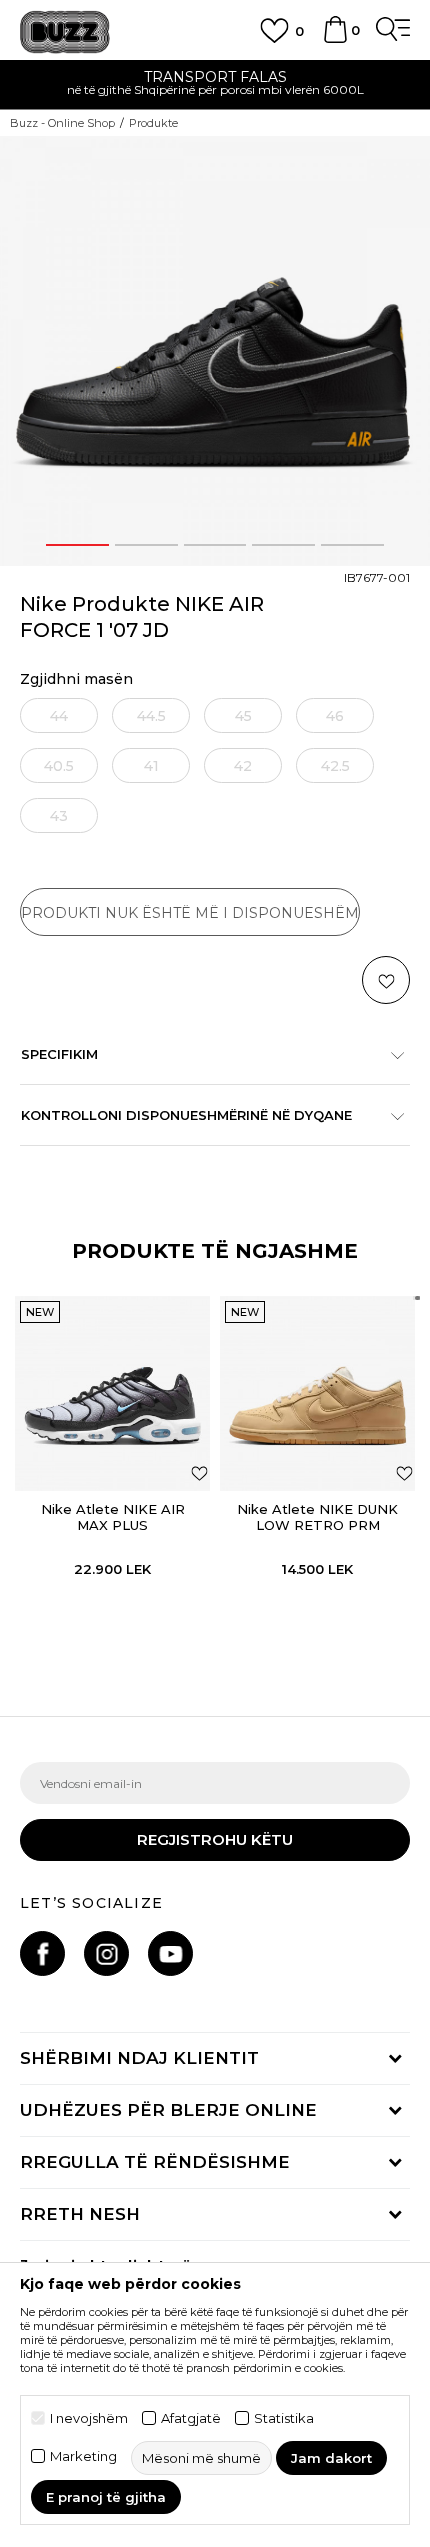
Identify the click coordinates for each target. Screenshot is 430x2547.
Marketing (83, 2456)
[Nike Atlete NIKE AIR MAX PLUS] (112, 1393)
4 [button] (283, 545)
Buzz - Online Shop (62, 123)
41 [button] (151, 766)
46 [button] (335, 716)
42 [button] (243, 766)
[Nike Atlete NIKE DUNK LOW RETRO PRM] (317, 1393)
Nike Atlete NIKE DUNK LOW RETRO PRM (317, 1517)
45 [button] (243, 716)
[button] (386, 980)
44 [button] (59, 716)
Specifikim (59, 1054)
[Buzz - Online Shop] (65, 32)
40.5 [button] (59, 766)
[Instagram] (106, 1953)
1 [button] (77, 545)
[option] (215, 351)
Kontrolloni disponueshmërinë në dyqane (186, 1115)
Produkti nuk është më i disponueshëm (190, 913)
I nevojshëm (89, 2418)
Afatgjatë (191, 2418)
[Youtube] (170, 1953)
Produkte (153, 123)
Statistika (284, 2418)
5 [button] (352, 545)
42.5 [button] (335, 766)
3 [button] (215, 545)
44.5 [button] (151, 716)
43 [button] (59, 816)
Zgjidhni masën (76, 679)
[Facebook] (42, 1953)
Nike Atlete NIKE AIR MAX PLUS (113, 1517)
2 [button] (146, 545)
